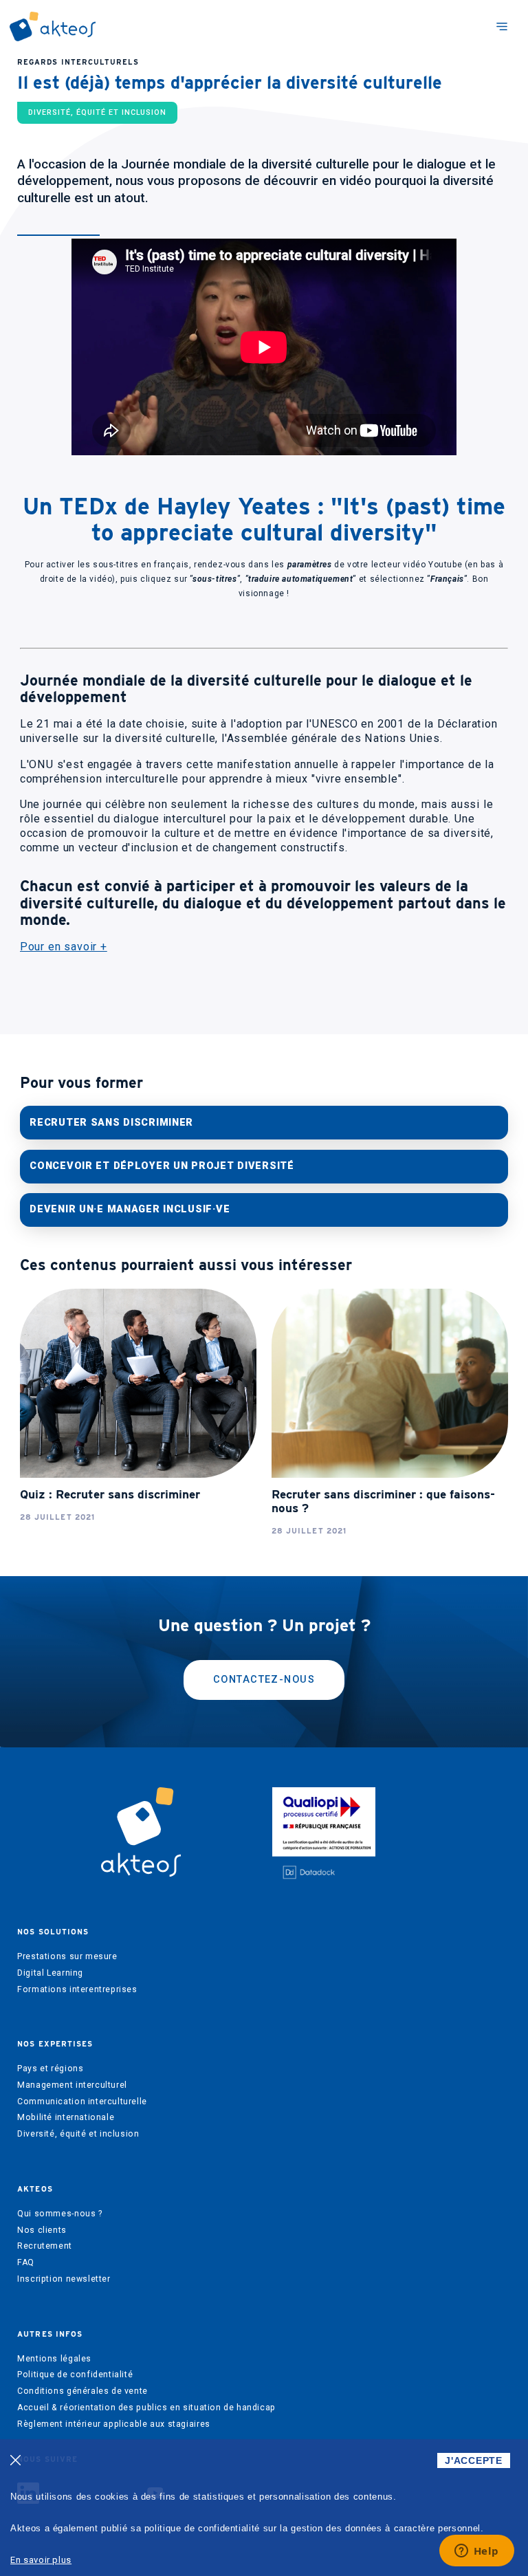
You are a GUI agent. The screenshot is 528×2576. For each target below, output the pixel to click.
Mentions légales (54, 2359)
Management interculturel (72, 2085)
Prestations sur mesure (67, 1956)
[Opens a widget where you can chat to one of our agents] (476, 2552)
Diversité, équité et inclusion (78, 2134)
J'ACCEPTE (473, 2460)
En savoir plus (41, 2560)
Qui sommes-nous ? (59, 2214)
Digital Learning (50, 1973)
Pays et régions (50, 2069)
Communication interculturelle (82, 2102)
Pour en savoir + (64, 947)
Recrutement (45, 2246)
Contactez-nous (264, 1680)
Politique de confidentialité (75, 2375)
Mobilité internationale (66, 2117)
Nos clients (42, 2230)
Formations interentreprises (77, 1989)
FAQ (26, 2262)
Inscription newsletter (64, 2279)
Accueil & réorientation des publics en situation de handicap (146, 2408)
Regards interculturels (78, 62)
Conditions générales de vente (82, 2391)
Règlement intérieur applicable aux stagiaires (114, 2424)
